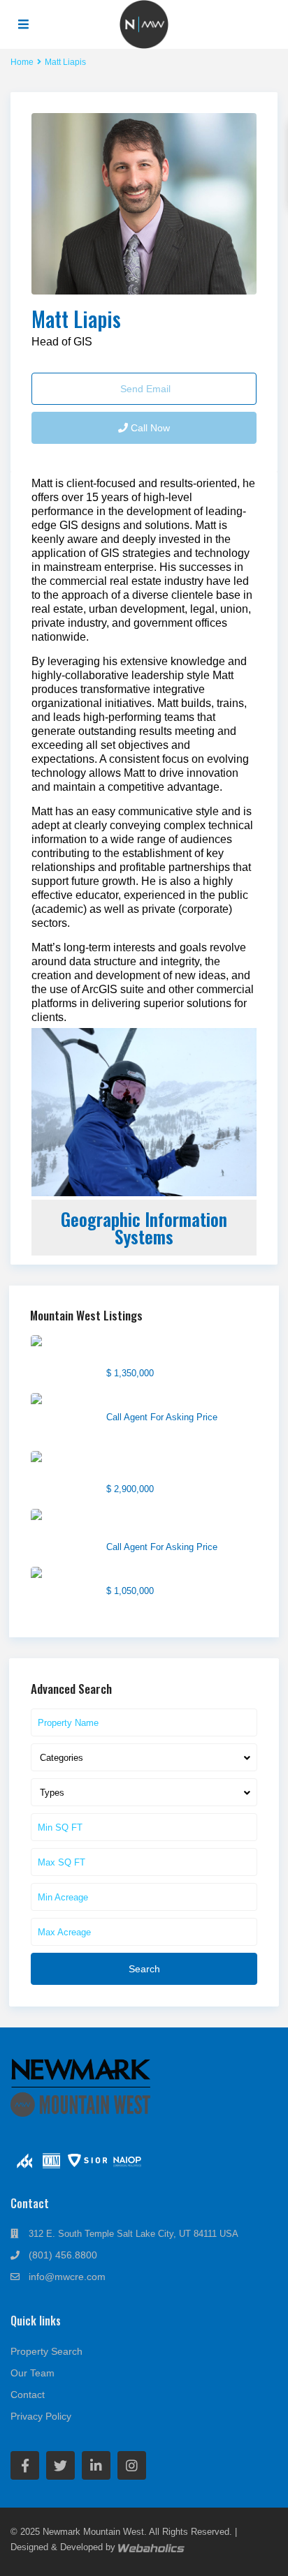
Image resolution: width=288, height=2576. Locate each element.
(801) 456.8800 (63, 2255)
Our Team (33, 2373)
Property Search (46, 2351)
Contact (28, 2395)
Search (144, 1969)
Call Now (149, 428)
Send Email (144, 389)
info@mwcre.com (67, 2277)
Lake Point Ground (148, 1400)
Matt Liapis (76, 319)
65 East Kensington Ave (159, 1574)
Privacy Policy (41, 2416)
